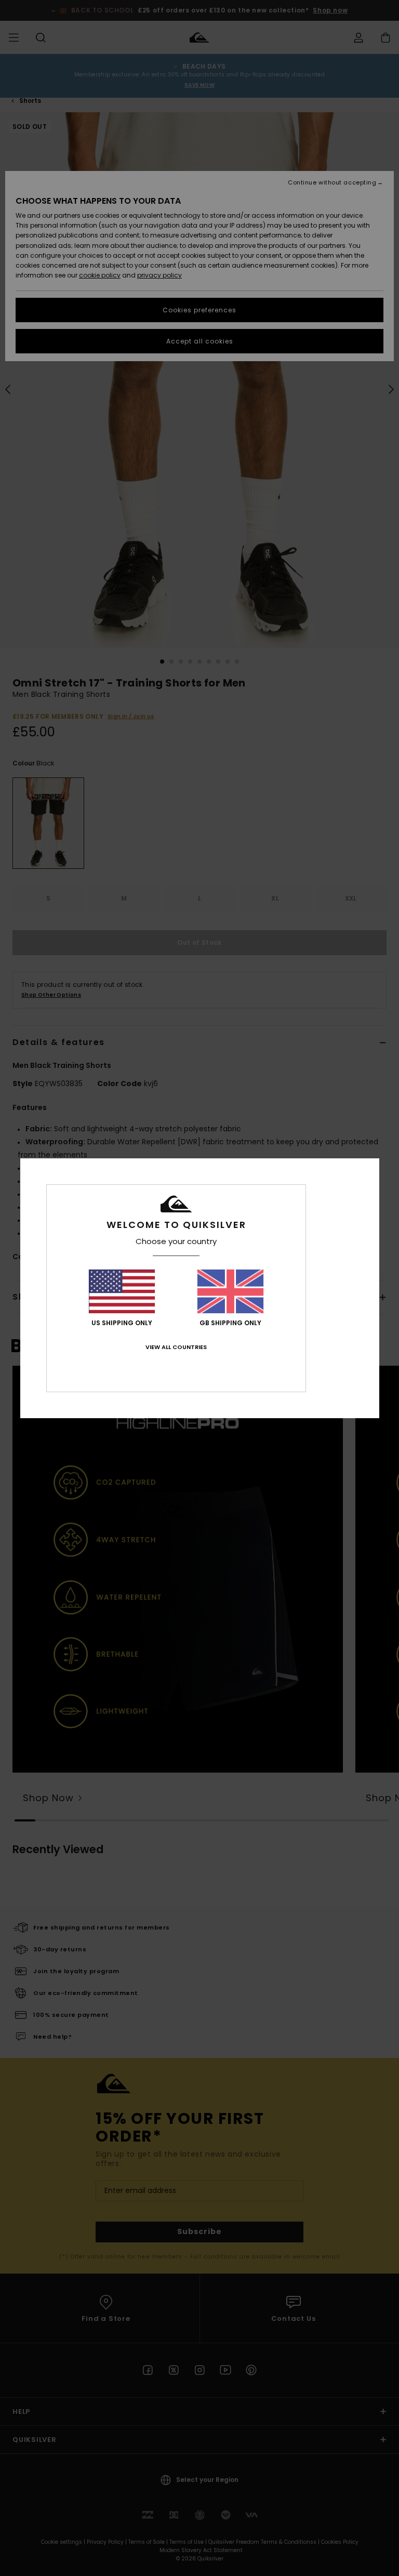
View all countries (176, 1347)
